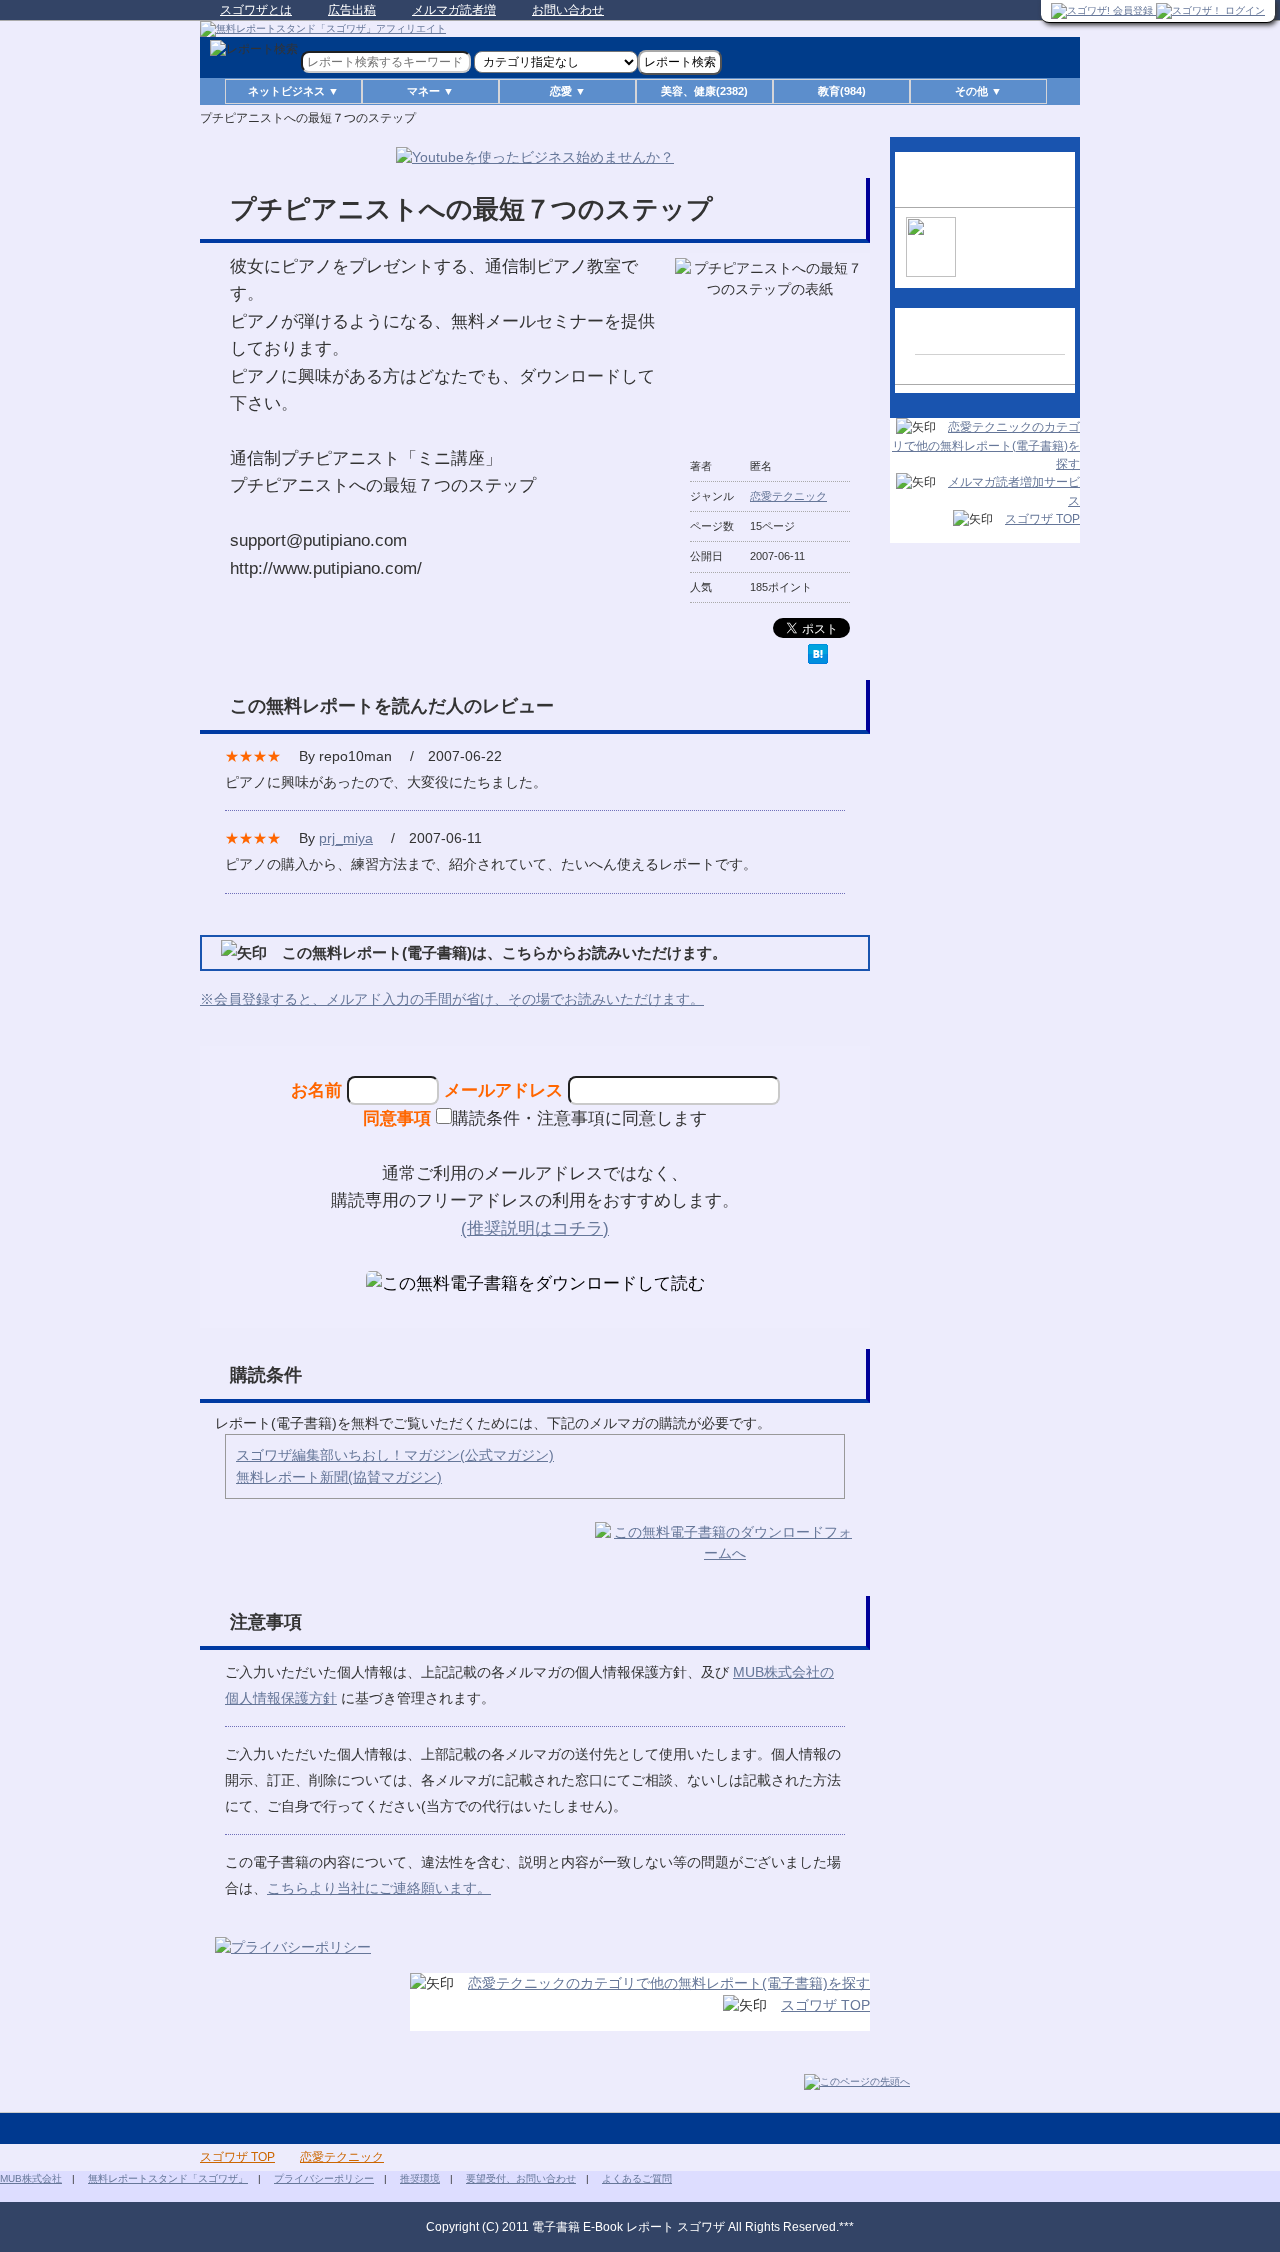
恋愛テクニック (788, 496)
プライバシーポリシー (324, 2178)
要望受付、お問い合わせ (521, 2178)
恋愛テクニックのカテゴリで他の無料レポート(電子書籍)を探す (669, 1983)
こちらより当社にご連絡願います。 (379, 1888)
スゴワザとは (256, 10)
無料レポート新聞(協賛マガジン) (339, 1477)
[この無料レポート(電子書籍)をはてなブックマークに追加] (818, 654)
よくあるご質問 (637, 2178)
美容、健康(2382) (704, 91)
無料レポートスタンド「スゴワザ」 (168, 2178)
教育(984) (842, 91)
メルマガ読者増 (454, 10)
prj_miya (346, 838)
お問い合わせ (568, 10)
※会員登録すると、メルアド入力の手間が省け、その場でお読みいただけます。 (452, 999)
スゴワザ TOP (825, 2005)
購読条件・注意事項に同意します (579, 1118)
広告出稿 (352, 10)
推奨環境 (420, 2178)
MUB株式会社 (31, 2178)
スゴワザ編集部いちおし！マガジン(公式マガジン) (395, 1455)
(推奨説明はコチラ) (535, 1228)
